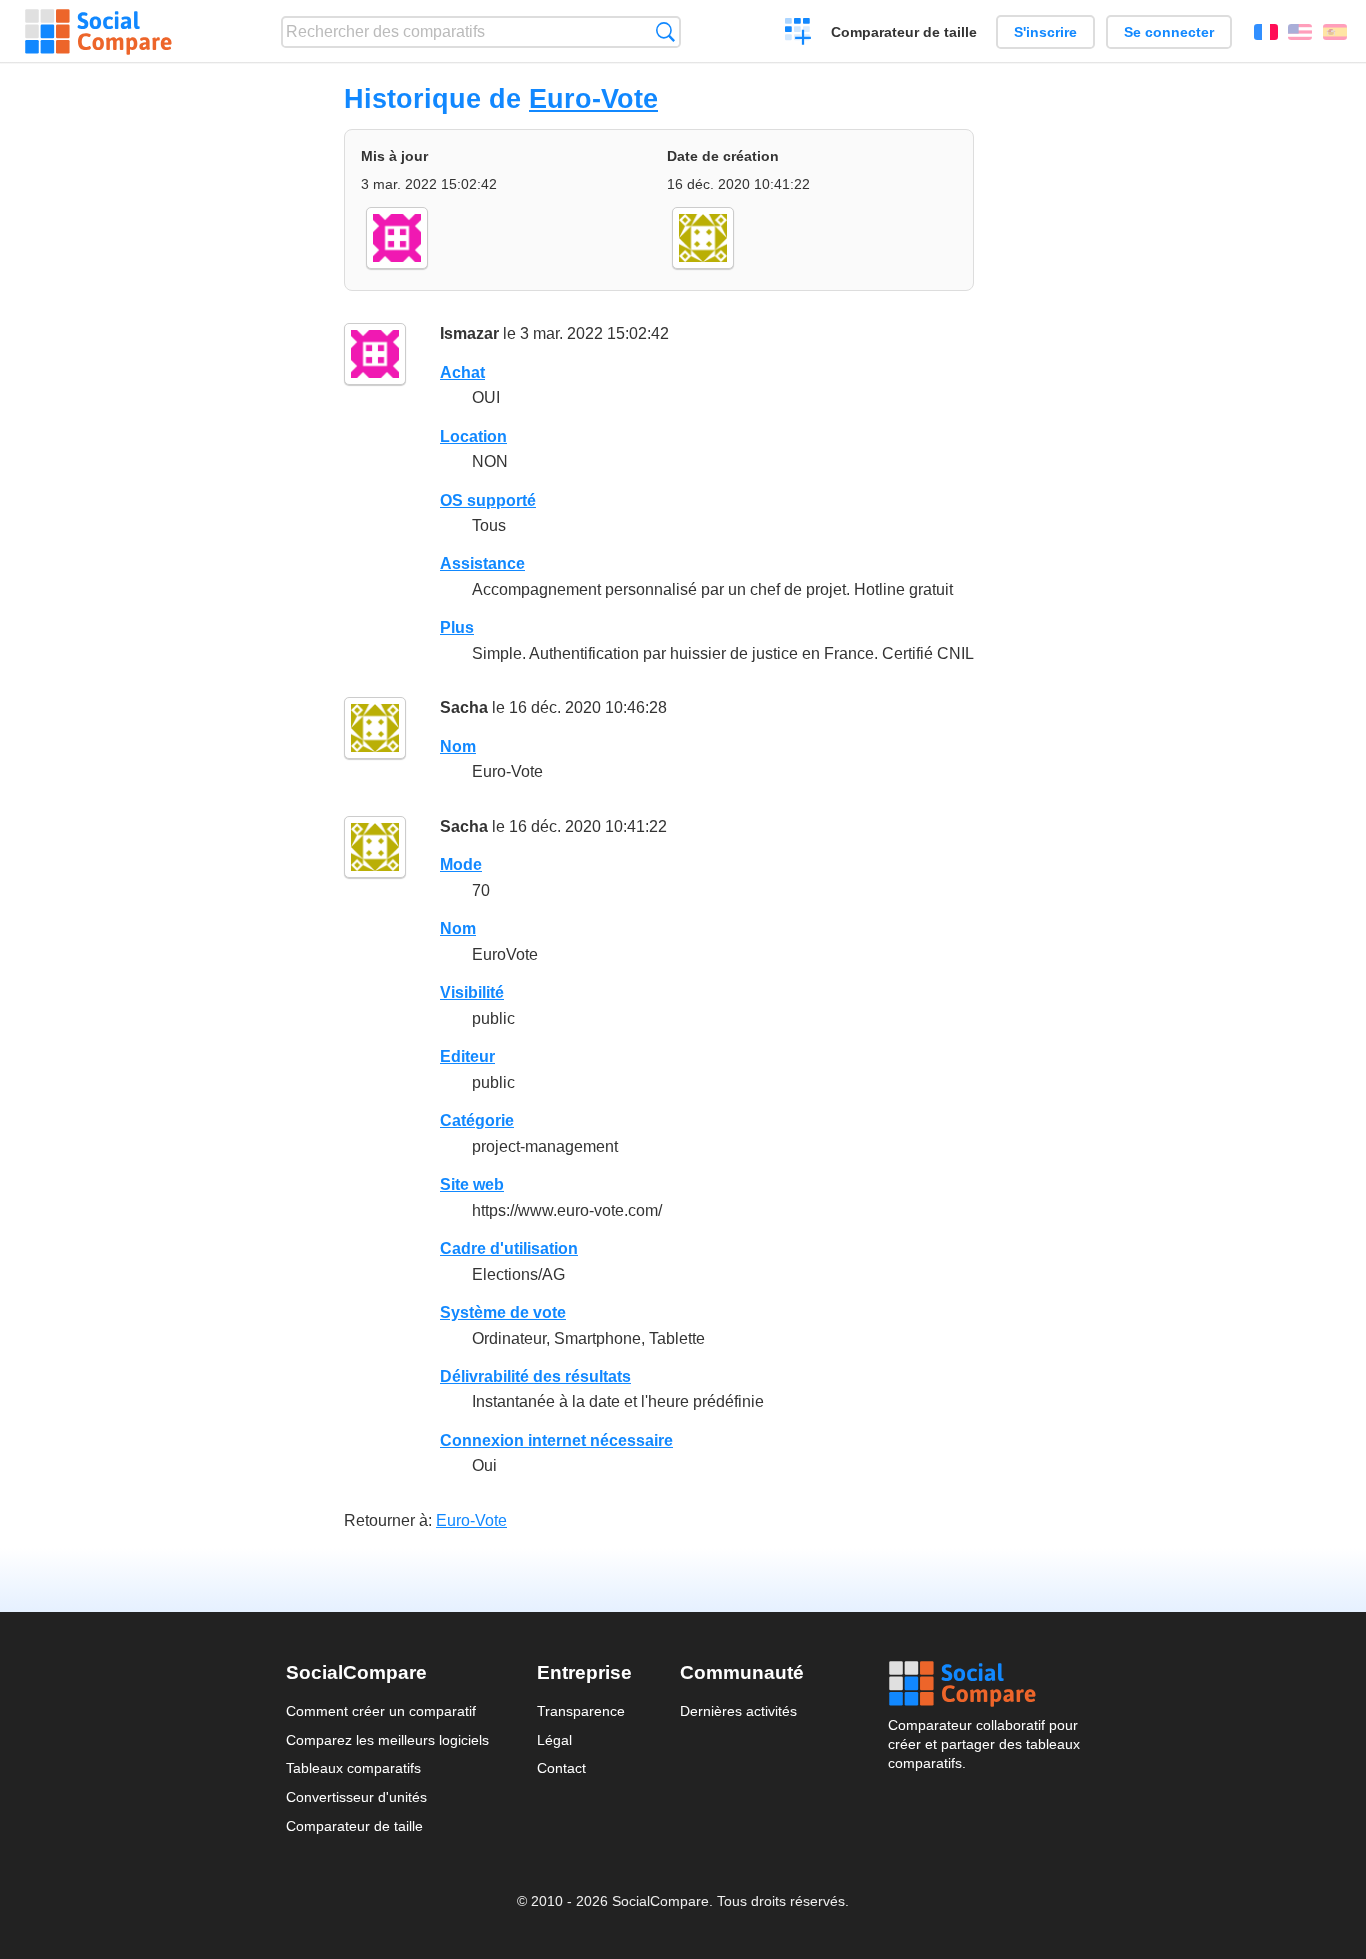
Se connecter (1169, 32)
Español (1335, 32)
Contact (561, 1768)
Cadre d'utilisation (509, 1248)
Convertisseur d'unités (356, 1797)
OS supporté (488, 500)
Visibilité (472, 992)
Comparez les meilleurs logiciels (387, 1740)
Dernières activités (738, 1711)
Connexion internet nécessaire (556, 1440)
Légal (554, 1740)
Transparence (581, 1711)
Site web (472, 1184)
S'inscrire (1045, 32)
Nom (458, 746)
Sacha (464, 707)
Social (984, 1684)
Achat (462, 372)
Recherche (665, 31)
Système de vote (503, 1312)
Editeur (467, 1056)
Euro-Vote (593, 98)
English (1300, 32)
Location (473, 436)
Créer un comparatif (798, 34)
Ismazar (469, 333)
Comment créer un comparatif (381, 1711)
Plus (457, 627)
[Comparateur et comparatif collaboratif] (98, 32)
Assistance (482, 563)
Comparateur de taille (904, 32)
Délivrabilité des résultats (535, 1376)
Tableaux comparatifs (353, 1768)
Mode (461, 864)
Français (1266, 32)
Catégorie (477, 1120)
